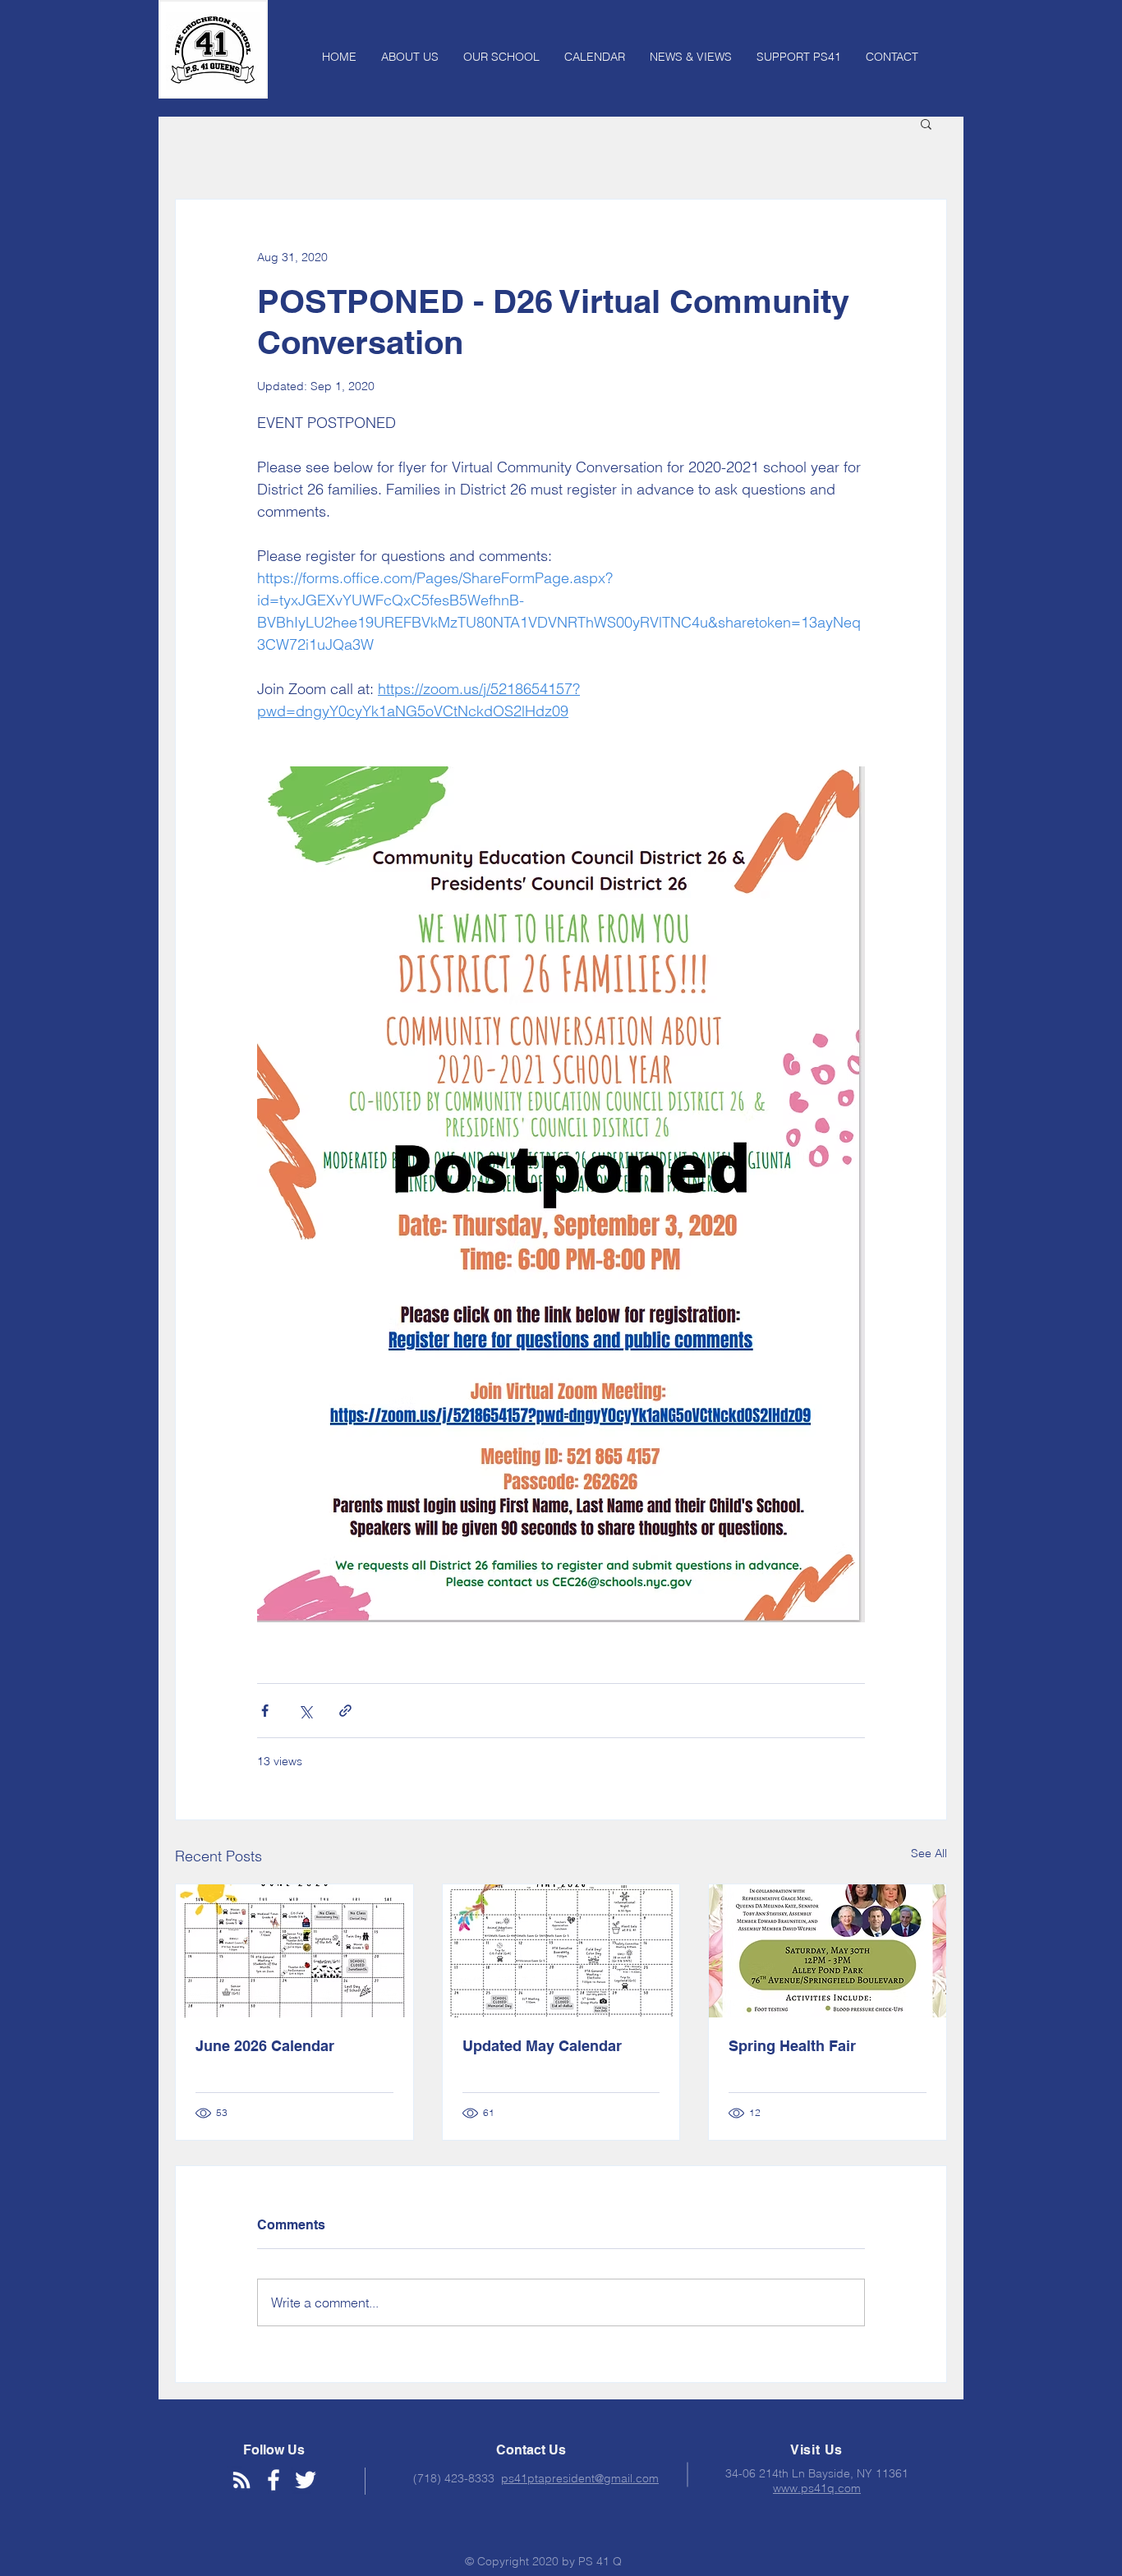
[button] (926, 123)
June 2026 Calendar (265, 2046)
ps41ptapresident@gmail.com (580, 2478)
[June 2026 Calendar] (294, 1951)
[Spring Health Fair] (828, 1951)
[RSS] (241, 2480)
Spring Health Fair (792, 2046)
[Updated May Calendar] (561, 1951)
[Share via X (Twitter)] (305, 1711)
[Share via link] (345, 1711)
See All (929, 1853)
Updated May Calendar (542, 2046)
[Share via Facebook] (265, 1711)
